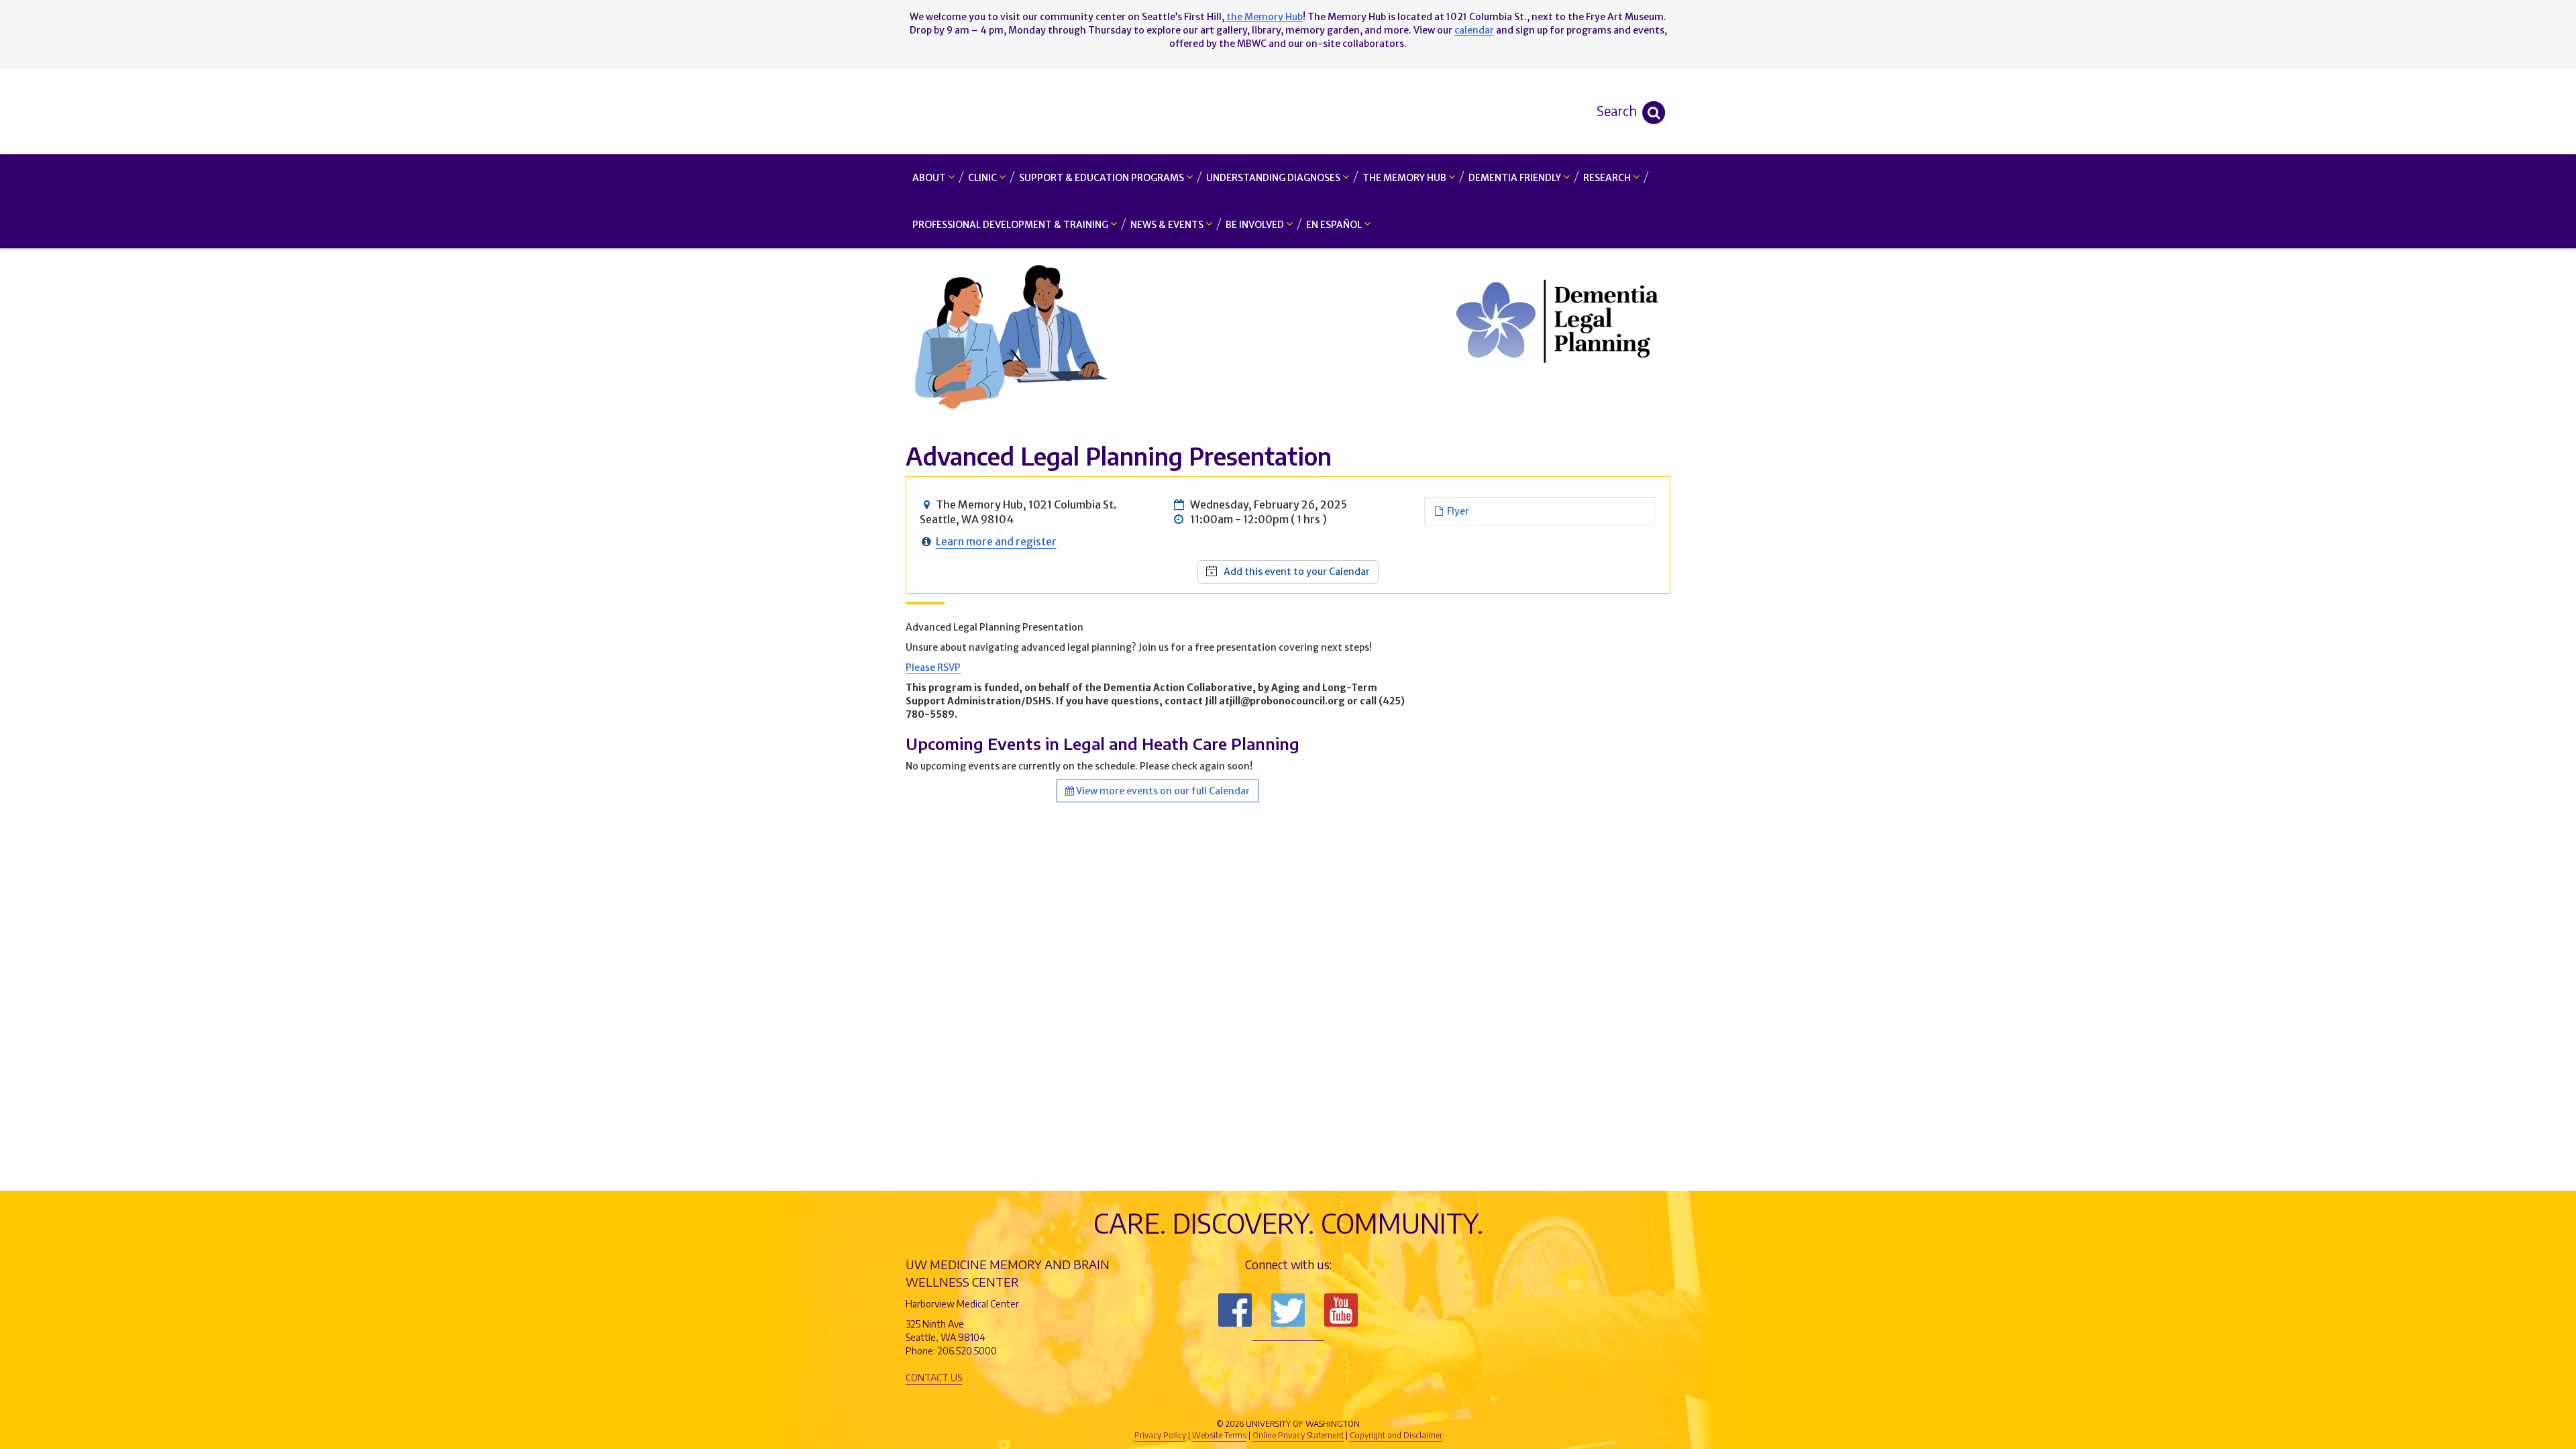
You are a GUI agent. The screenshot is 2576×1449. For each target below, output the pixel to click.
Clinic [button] (983, 178)
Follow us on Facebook (1235, 1310)
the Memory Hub (1264, 17)
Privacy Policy (1160, 1435)
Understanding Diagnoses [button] (1274, 178)
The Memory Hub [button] (1405, 178)
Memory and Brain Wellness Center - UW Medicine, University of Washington (1288, 111)
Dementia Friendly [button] (1516, 178)
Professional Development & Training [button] (1011, 225)
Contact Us (934, 1378)
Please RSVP (933, 667)
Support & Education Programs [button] (1103, 178)
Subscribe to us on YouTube (1341, 1310)
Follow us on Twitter (1288, 1310)
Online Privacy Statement (1298, 1435)
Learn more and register (996, 541)
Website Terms (1219, 1435)
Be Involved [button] (1256, 225)
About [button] (930, 178)
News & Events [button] (1168, 225)
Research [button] (1608, 178)
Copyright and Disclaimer (1396, 1435)
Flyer (1456, 511)
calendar (1474, 30)
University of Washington (1345, 1401)
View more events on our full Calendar (1162, 791)
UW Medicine (1177, 1401)
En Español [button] (1335, 225)
